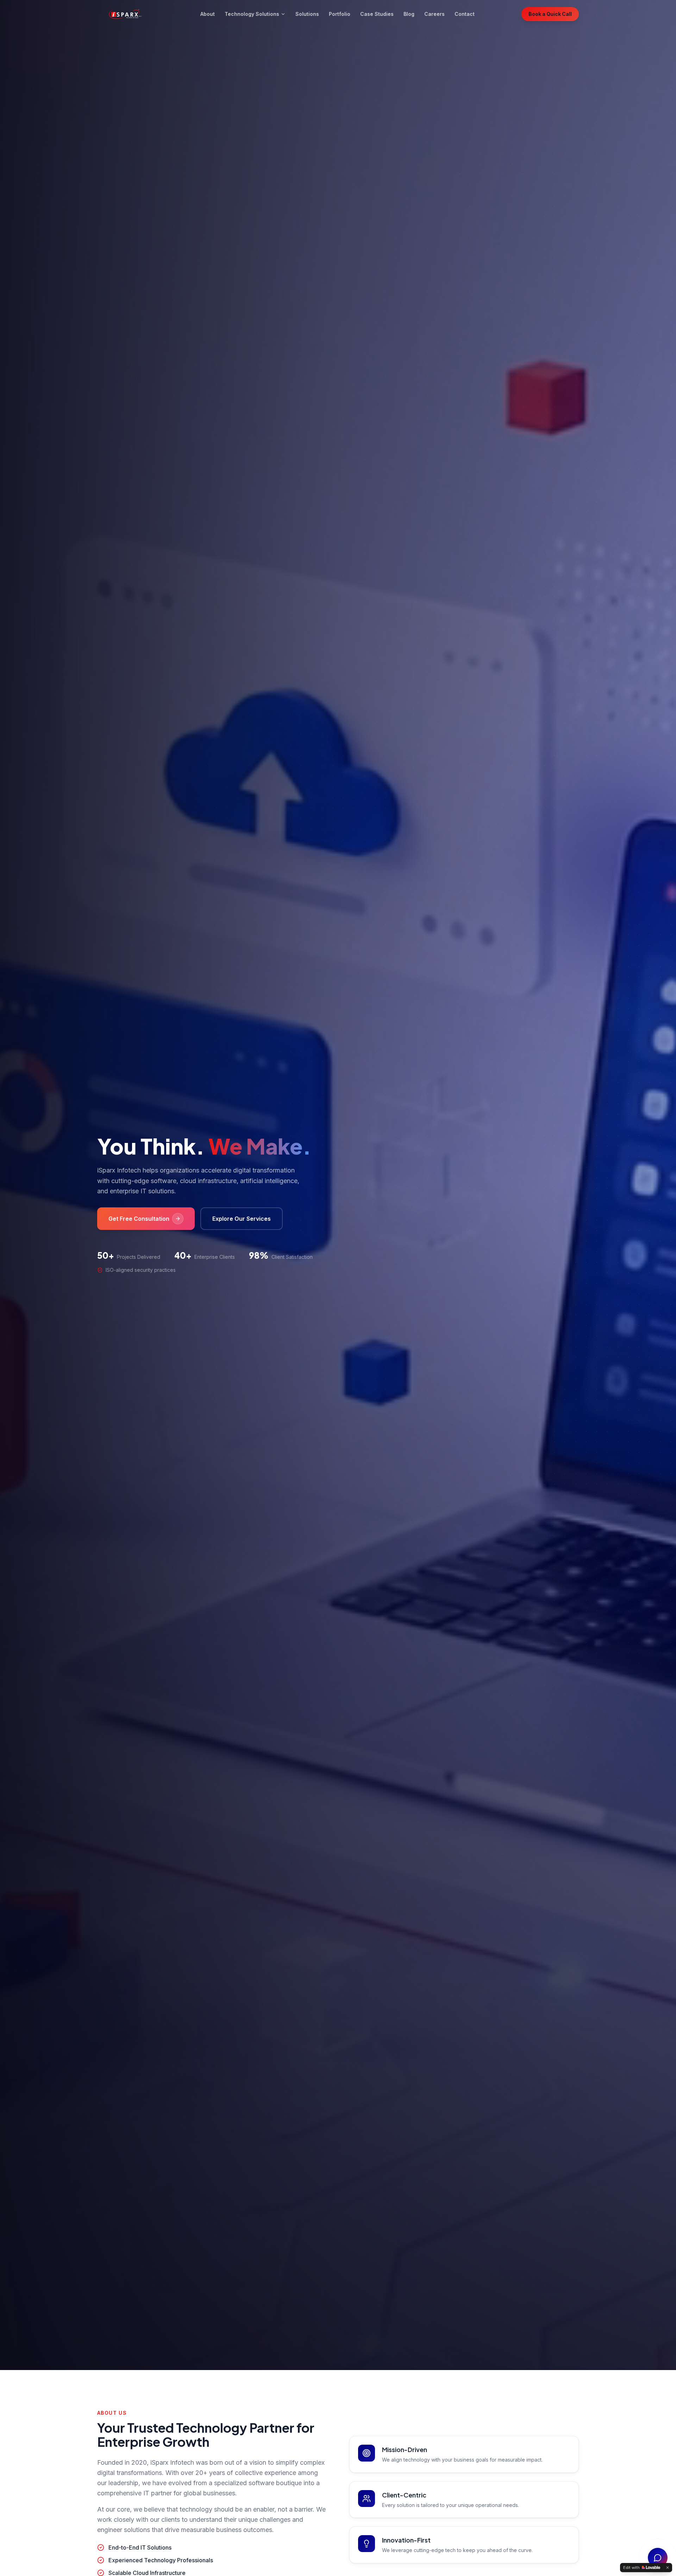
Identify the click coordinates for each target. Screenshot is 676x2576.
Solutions (307, 14)
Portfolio (340, 14)
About (208, 14)
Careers (434, 14)
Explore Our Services (242, 1219)
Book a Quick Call (550, 14)
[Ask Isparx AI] (658, 2558)
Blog (409, 14)
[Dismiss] (668, 2568)
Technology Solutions (252, 14)
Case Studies (377, 14)
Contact (465, 14)
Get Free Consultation (139, 1219)
